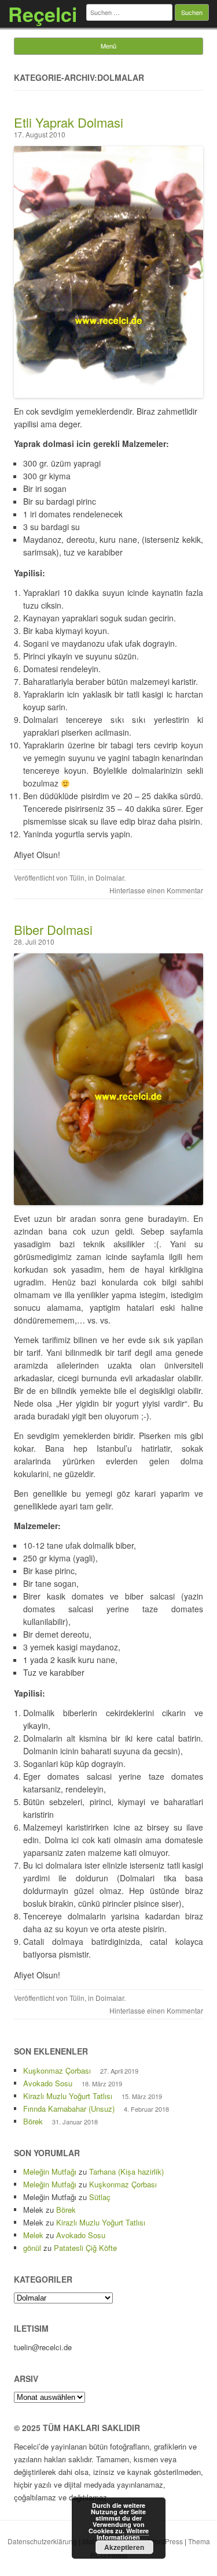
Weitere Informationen (123, 2534)
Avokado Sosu (48, 2083)
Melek (33, 2235)
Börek (33, 2121)
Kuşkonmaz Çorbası (57, 2070)
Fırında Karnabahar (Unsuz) (69, 2109)
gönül (32, 2248)
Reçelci (43, 14)
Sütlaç (100, 2197)
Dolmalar (110, 877)
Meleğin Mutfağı (50, 2171)
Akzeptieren (124, 2547)
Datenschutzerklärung (42, 2541)
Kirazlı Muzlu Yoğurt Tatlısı (68, 2096)
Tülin (77, 877)
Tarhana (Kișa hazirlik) (126, 2171)
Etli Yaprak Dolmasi (69, 122)
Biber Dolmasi (53, 929)
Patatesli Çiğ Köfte (85, 2248)
